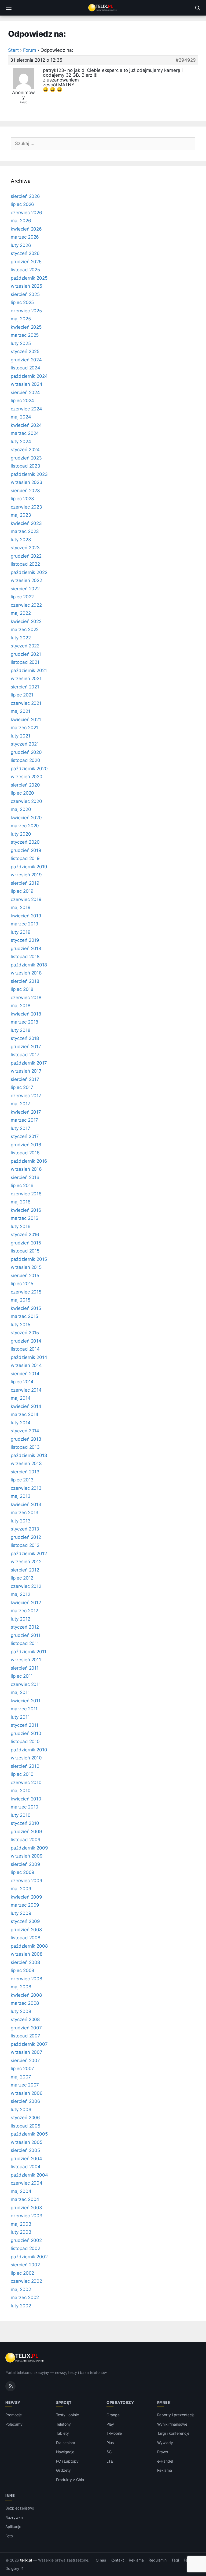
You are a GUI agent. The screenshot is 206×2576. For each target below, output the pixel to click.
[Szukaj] (197, 8)
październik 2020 (29, 769)
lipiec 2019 (22, 891)
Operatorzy (120, 2402)
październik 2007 (29, 2044)
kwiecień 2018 (26, 1014)
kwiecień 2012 (26, 1603)
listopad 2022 (25, 564)
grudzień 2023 (26, 458)
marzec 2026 (25, 237)
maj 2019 (21, 907)
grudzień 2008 (26, 1930)
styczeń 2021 (25, 744)
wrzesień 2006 (27, 2093)
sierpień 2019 (25, 883)
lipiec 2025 (22, 302)
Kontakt (117, 2560)
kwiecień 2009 (26, 1897)
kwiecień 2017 (26, 1112)
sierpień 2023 (25, 491)
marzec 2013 (25, 1513)
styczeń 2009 (25, 1921)
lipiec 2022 (22, 597)
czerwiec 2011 (26, 1684)
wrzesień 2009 (27, 1856)
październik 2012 (29, 1554)
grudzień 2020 (26, 752)
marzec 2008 (25, 2003)
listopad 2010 (25, 1741)
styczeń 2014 (25, 1431)
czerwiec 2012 (26, 1586)
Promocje (14, 2415)
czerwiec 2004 (27, 2183)
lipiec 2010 (22, 1774)
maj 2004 (21, 2191)
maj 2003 (21, 2224)
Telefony (64, 2424)
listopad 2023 (25, 466)
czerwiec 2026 (26, 213)
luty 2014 (21, 1423)
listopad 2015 (25, 1251)
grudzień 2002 (26, 2240)
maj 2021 (21, 711)
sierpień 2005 (25, 2150)
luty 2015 (21, 1325)
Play (110, 2424)
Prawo (163, 2452)
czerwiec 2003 (27, 2216)
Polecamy (14, 2424)
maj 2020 (21, 809)
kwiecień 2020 (26, 818)
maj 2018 (21, 1006)
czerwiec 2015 (26, 1292)
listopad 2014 (25, 1349)
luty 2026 (21, 245)
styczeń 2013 (25, 1529)
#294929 (186, 60)
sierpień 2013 (25, 1472)
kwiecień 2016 (26, 1210)
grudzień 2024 (26, 360)
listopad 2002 (25, 2248)
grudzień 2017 (26, 1047)
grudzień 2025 (26, 262)
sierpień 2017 (25, 1079)
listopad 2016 (25, 1153)
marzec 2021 (24, 728)
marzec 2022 (25, 629)
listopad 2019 (25, 858)
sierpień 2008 (25, 1962)
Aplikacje (13, 2527)
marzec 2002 (25, 2297)
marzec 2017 (24, 1120)
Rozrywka (14, 2517)
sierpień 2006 (25, 2101)
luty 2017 (21, 1128)
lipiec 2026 (22, 204)
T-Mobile (114, 2433)
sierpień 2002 (25, 2265)
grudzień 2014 (26, 1341)
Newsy (13, 2402)
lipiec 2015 (22, 1284)
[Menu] (9, 8)
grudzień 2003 (26, 2208)
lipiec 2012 (22, 1578)
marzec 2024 (25, 433)
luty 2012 (21, 1619)
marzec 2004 (25, 2199)
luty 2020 (21, 834)
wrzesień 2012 (26, 1562)
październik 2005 (29, 2134)
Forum (30, 50)
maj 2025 (21, 319)
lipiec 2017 (22, 1087)
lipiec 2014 (22, 1382)
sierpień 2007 (25, 2060)
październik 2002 (29, 2257)
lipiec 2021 (22, 695)
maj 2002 (21, 2289)
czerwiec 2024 (26, 409)
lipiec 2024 (22, 401)
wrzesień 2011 (26, 1660)
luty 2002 (21, 2306)
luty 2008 (21, 2011)
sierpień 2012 (25, 1570)
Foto (9, 2536)
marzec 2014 (25, 1414)
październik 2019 (29, 867)
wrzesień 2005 (27, 2142)
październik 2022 (29, 572)
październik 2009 (29, 1848)
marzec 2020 (25, 826)
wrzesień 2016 (26, 1169)
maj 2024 (21, 417)
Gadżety (64, 2470)
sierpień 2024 (25, 392)
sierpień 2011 (25, 1668)
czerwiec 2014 (26, 1390)
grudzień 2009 (26, 1832)
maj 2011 (20, 1692)
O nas (101, 2560)
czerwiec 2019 (26, 899)
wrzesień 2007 (27, 2052)
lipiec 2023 (22, 499)
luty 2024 (21, 442)
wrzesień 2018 (26, 973)
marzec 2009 (25, 1905)
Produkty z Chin (70, 2480)
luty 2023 (21, 540)
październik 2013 (29, 1455)
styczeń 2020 (25, 842)
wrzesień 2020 (27, 777)
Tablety (63, 2433)
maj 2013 (21, 1496)
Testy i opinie (67, 2415)
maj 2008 (21, 1987)
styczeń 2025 (25, 351)
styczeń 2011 (25, 1725)
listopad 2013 (25, 1447)
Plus (110, 2443)
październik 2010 (29, 1750)
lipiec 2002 (22, 2273)
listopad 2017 (25, 1055)
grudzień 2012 (26, 1537)
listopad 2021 (25, 662)
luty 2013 (21, 1521)
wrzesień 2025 (26, 286)
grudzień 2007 (26, 2028)
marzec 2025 (25, 335)
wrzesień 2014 (26, 1365)
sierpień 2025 (25, 294)
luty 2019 (21, 932)
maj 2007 (21, 2077)
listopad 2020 (25, 760)
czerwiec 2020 (26, 801)
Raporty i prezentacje (176, 2415)
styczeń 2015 (25, 1333)
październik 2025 (29, 278)
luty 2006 (21, 2110)
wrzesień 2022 (26, 580)
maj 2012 (21, 1594)
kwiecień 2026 (26, 229)
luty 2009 (21, 1913)
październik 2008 (29, 1946)
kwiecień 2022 (26, 621)
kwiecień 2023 (26, 523)
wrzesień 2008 (27, 1954)
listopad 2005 (25, 2126)
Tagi (175, 2560)
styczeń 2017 (25, 1136)
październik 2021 (29, 670)
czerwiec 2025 (26, 311)
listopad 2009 (26, 1840)
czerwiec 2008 (26, 1979)
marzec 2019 (25, 924)
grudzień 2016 (26, 1145)
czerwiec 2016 (26, 1194)
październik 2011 (29, 1652)
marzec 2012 (24, 1611)
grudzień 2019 (26, 850)
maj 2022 (21, 613)
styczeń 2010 (25, 1823)
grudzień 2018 (26, 948)
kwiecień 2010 (26, 1799)
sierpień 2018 (25, 981)
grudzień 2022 (26, 556)
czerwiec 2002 (26, 2281)
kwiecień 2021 (26, 720)
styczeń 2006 (25, 2118)
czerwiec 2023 (26, 507)
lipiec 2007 (22, 2069)
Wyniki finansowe (172, 2424)
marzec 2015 (24, 1316)
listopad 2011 (25, 1643)
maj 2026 (21, 221)
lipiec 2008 (22, 1970)
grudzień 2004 (26, 2159)
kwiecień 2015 (26, 1308)
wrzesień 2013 (26, 1463)
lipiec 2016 (22, 1185)
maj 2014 (21, 1398)
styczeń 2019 (25, 940)
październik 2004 (29, 2175)
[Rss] (10, 2386)
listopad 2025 (25, 270)
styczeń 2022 (25, 646)
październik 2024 (29, 376)
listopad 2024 (25, 368)
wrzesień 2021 (26, 679)
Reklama (165, 2470)
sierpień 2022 (25, 589)
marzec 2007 (25, 2085)
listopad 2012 (25, 1545)
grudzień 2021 (26, 654)
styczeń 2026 (25, 253)
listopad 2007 (25, 2036)
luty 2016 (21, 1226)
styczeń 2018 (25, 1038)
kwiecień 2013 (26, 1504)
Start (13, 50)
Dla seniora (66, 2443)
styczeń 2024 (25, 450)
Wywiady (165, 2443)
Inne (10, 2495)
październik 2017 (29, 1063)
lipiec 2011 (22, 1676)
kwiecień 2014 (26, 1406)
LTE (110, 2461)
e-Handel (165, 2461)
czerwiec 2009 (27, 1881)
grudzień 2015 (26, 1243)
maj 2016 (21, 1202)
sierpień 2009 (25, 1864)
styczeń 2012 (25, 1627)
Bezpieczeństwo (20, 2508)
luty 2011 (20, 1717)
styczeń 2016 (25, 1235)
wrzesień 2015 (26, 1267)
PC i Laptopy (67, 2461)
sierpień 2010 (25, 1766)
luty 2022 (21, 638)
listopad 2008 (25, 1938)
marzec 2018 (24, 1022)
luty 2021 (21, 736)
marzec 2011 (24, 1709)
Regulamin (158, 2560)
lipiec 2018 (22, 989)
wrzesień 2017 (26, 1071)
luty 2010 (21, 1815)
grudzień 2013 (26, 1439)
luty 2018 (21, 1030)
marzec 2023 (25, 531)
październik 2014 (29, 1357)
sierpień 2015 (25, 1276)
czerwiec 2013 (26, 1488)
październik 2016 (29, 1161)
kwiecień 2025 (26, 327)
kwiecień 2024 (26, 425)
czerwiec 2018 (26, 998)
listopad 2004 (26, 2167)
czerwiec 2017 (26, 1096)
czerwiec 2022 (26, 605)
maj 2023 (21, 515)
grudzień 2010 (26, 1733)
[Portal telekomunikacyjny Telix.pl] (103, 8)
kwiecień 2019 (26, 916)
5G (109, 2452)
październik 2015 (29, 1259)
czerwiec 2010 (26, 1782)
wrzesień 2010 (26, 1758)
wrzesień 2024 (27, 384)
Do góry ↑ (15, 2568)
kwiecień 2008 (26, 1995)
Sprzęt (64, 2402)
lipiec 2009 (23, 1872)
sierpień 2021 (25, 687)
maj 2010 (21, 1791)
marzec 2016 (25, 1218)
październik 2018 (29, 965)
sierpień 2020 (25, 785)
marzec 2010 (25, 1807)
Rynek (164, 2402)
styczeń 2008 (25, 2019)
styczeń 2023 (25, 548)
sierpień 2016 (25, 1177)
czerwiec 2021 (26, 703)
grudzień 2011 (26, 1635)
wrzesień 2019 (26, 875)
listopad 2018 (25, 957)
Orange (113, 2415)
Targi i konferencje (173, 2433)
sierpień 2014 (25, 1374)
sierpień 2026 (25, 196)
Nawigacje (65, 2452)
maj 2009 (21, 1889)
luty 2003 (21, 2232)
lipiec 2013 (22, 1480)
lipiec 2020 (22, 793)
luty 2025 (21, 343)
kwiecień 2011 (26, 1701)
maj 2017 (21, 1104)
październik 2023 (29, 474)
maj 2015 (21, 1300)
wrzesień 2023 (27, 482)
